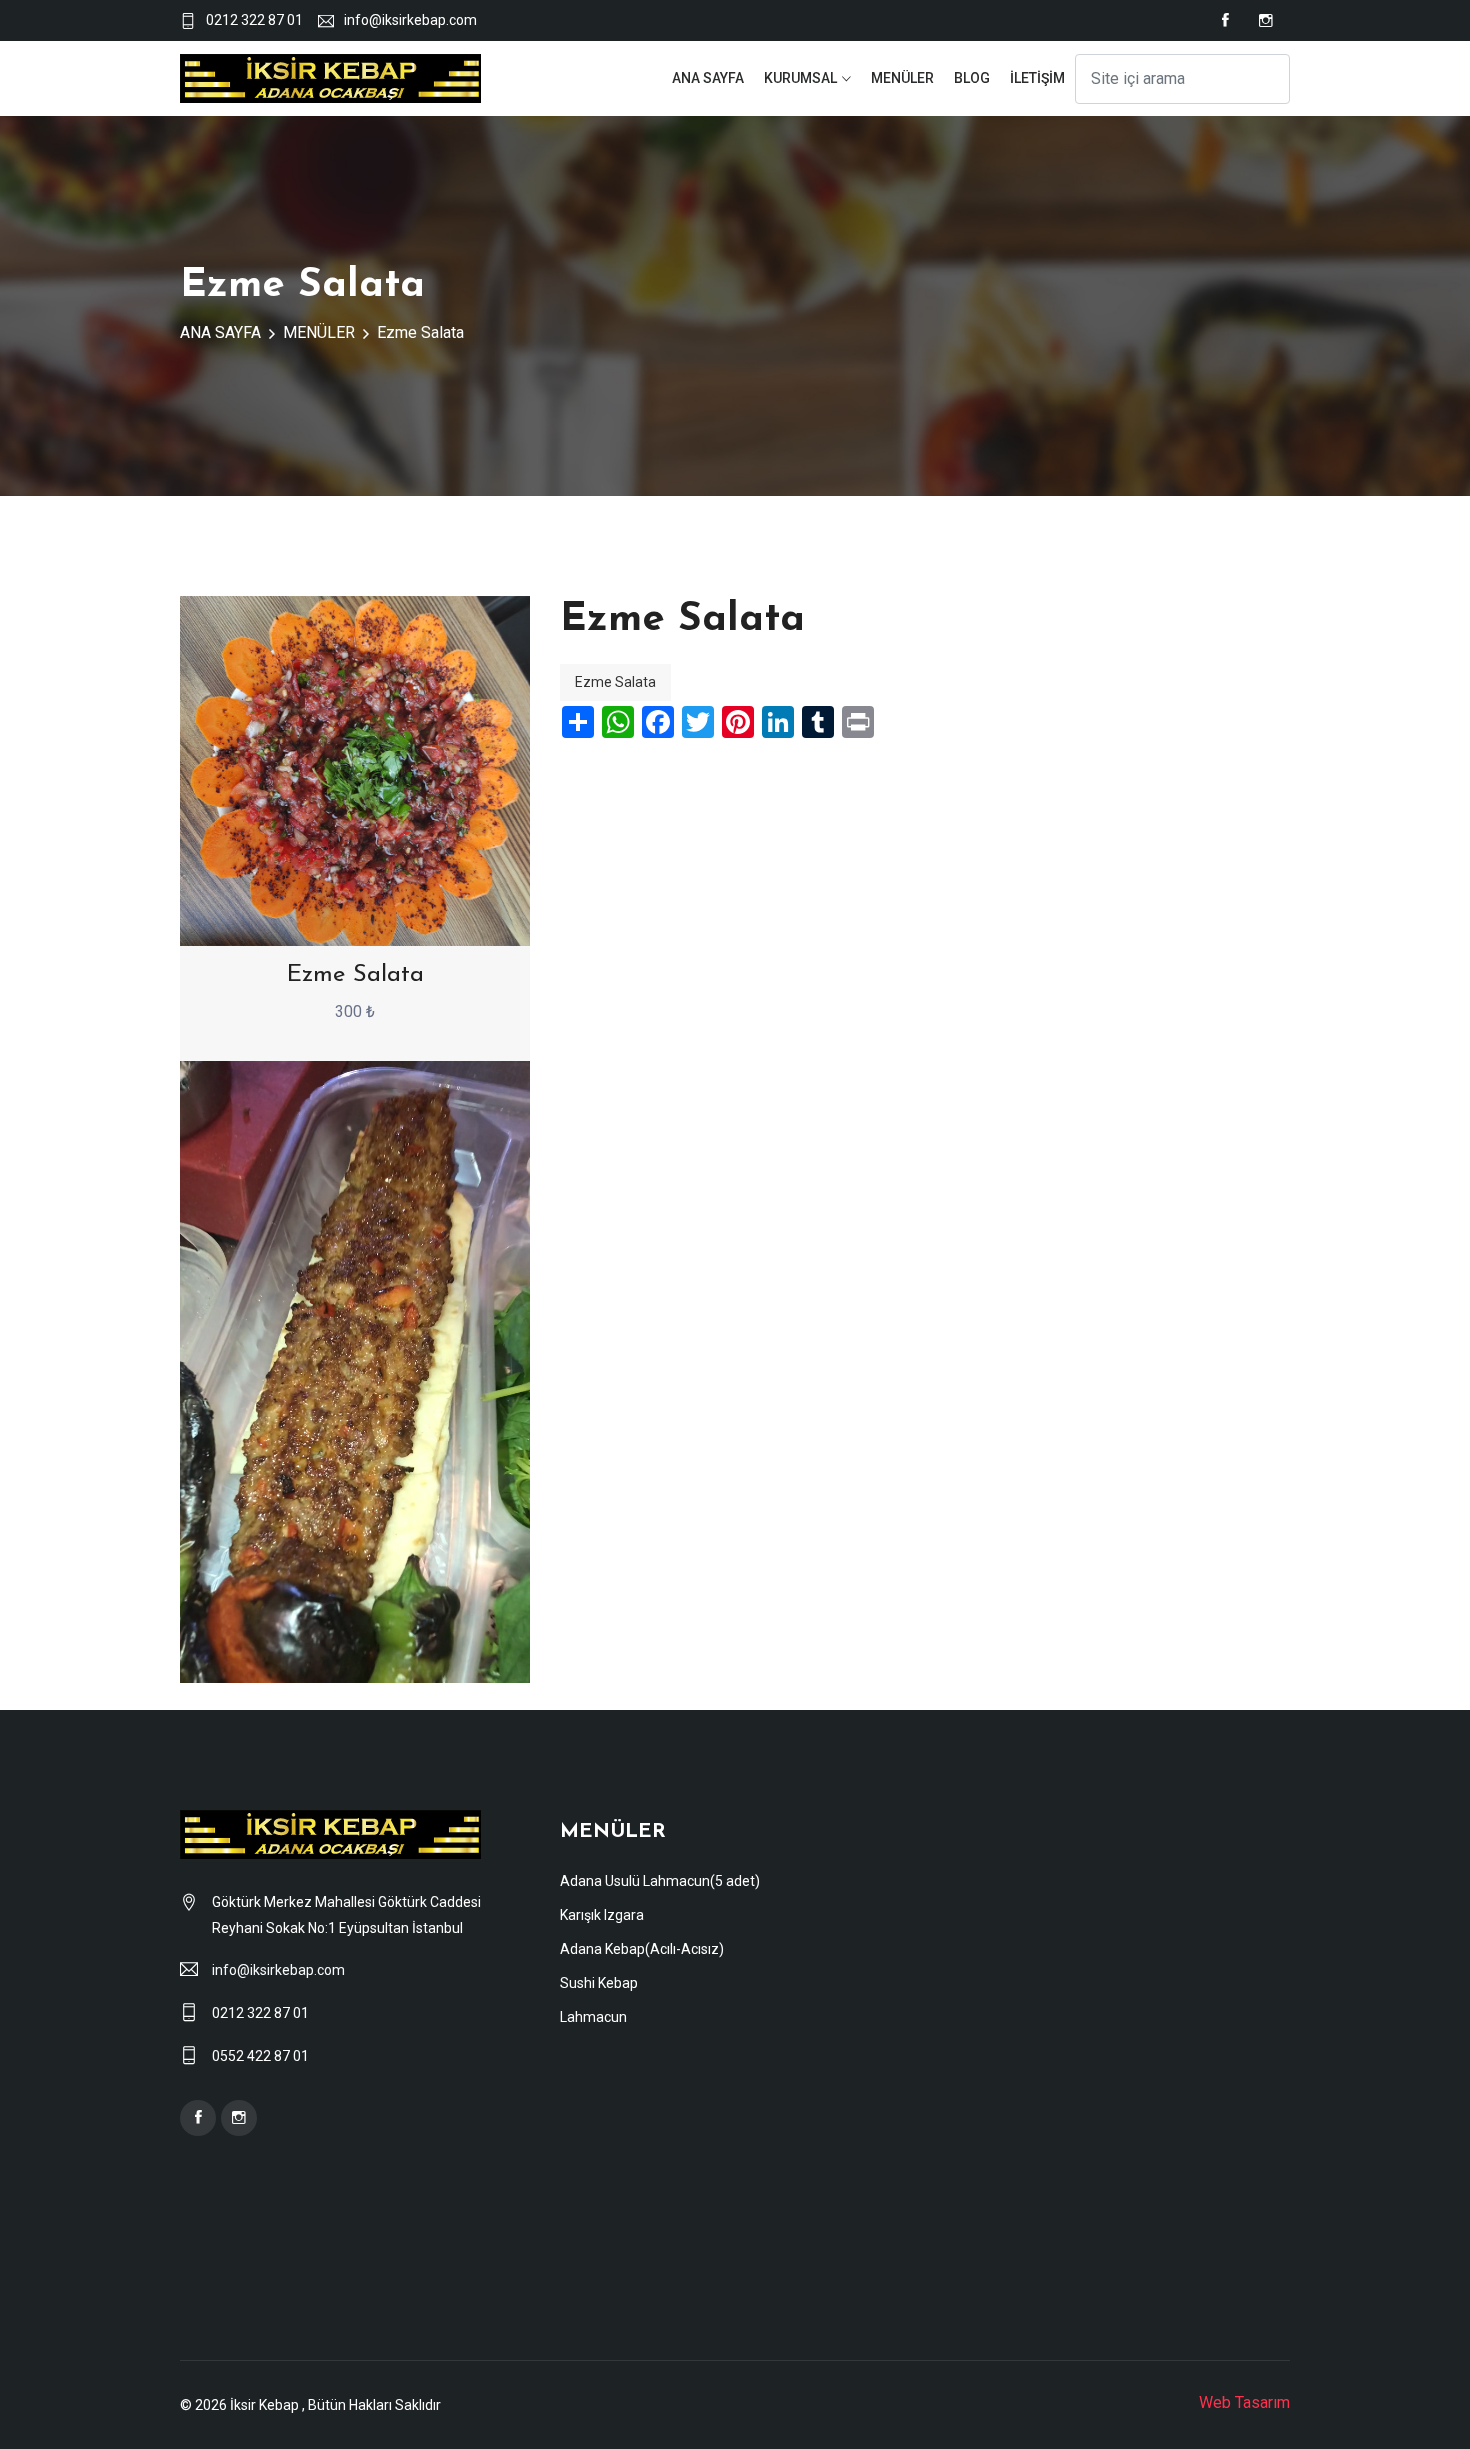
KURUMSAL (800, 78)
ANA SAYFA (708, 78)
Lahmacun (593, 2017)
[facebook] (1225, 21)
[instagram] (1266, 21)
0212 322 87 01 (254, 20)
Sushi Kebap (599, 1983)
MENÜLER (902, 78)
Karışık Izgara (602, 1915)
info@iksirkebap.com (410, 20)
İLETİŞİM (1037, 78)
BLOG (972, 78)
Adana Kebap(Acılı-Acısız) (642, 1949)
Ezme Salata (420, 332)
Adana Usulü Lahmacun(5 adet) (660, 1881)
